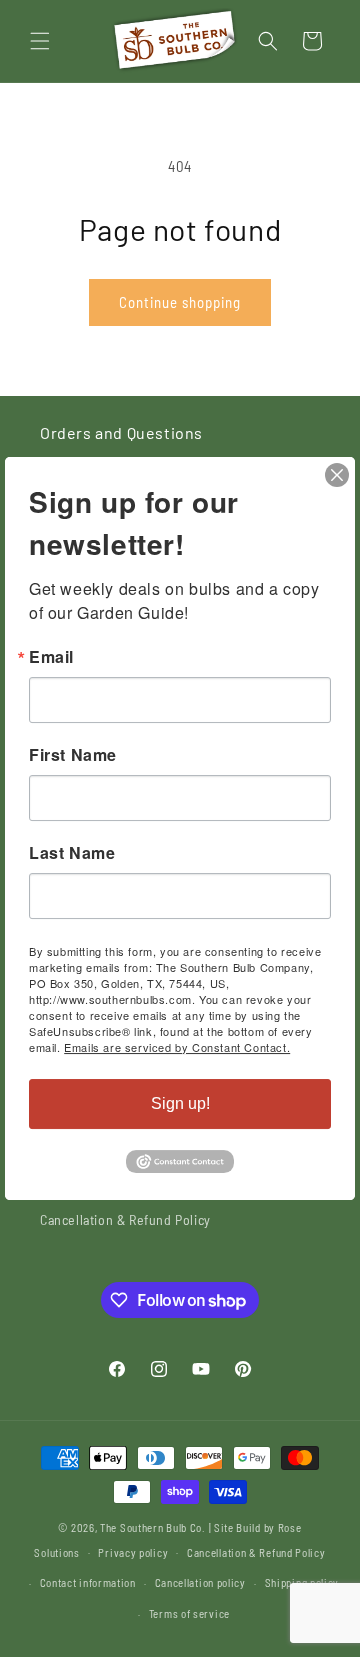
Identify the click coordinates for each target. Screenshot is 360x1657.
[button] (40, 41)
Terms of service (189, 1613)
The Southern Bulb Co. (153, 1527)
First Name (73, 755)
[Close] (337, 475)
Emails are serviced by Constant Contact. (177, 1047)
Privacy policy (133, 1552)
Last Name (72, 853)
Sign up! (180, 1103)
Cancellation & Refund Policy (125, 1219)
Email (51, 657)
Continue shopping (180, 302)
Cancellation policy (200, 1582)
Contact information (88, 1582)
